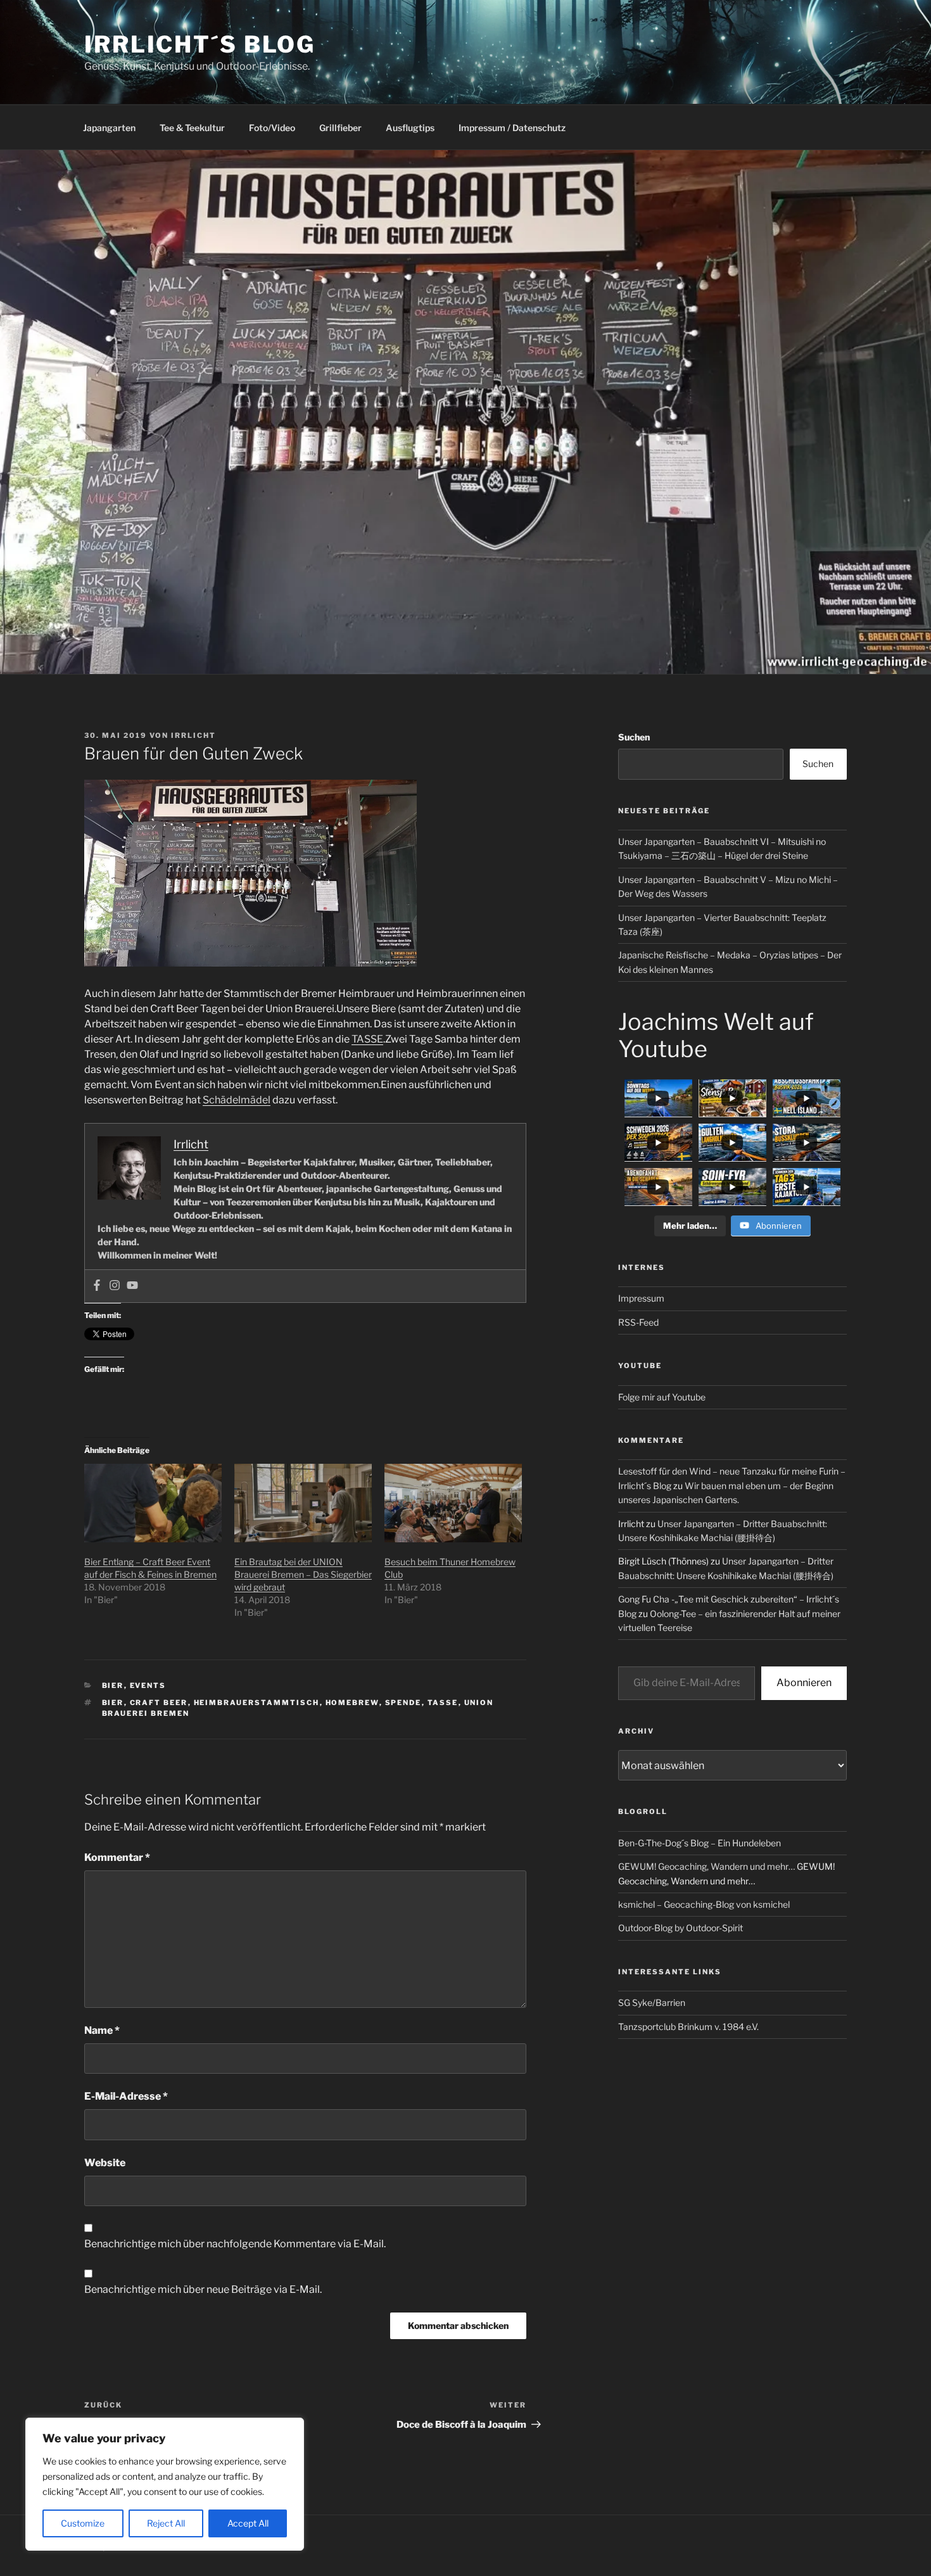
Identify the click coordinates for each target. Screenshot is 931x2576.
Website (105, 2163)
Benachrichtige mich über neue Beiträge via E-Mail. (203, 2289)
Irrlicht (193, 735)
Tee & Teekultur (192, 128)
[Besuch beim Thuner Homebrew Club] (453, 1503)
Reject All (166, 2523)
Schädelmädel (237, 1100)
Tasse (443, 1703)
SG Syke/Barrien (652, 2002)
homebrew (352, 1703)
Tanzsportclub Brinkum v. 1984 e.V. (688, 2027)
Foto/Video (272, 128)
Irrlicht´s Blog (200, 44)
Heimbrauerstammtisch (257, 1703)
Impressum (641, 1298)
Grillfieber (340, 128)
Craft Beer (159, 1703)
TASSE (367, 1039)
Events (148, 1685)
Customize (83, 2523)
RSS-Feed (638, 1322)
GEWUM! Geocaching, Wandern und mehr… (706, 1866)
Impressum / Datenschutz (512, 128)
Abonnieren (804, 1683)
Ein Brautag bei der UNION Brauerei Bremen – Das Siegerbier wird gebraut (303, 1574)
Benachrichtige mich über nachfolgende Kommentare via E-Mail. (235, 2244)
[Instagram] (115, 1286)
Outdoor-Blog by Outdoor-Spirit (681, 1928)
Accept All (248, 2523)
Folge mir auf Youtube (662, 1397)
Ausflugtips (410, 128)
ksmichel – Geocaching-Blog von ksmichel (704, 1904)
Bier (113, 1685)
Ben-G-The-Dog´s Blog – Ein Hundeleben (700, 1843)
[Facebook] (97, 1286)
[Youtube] (132, 1286)
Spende (403, 1703)
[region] (165, 2484)
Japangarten (109, 128)
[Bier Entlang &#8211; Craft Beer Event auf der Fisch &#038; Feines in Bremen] (153, 1503)
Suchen (634, 737)
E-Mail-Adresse (126, 2096)
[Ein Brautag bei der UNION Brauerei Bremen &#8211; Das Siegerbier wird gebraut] (303, 1503)
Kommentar (117, 1857)
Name (102, 2030)
